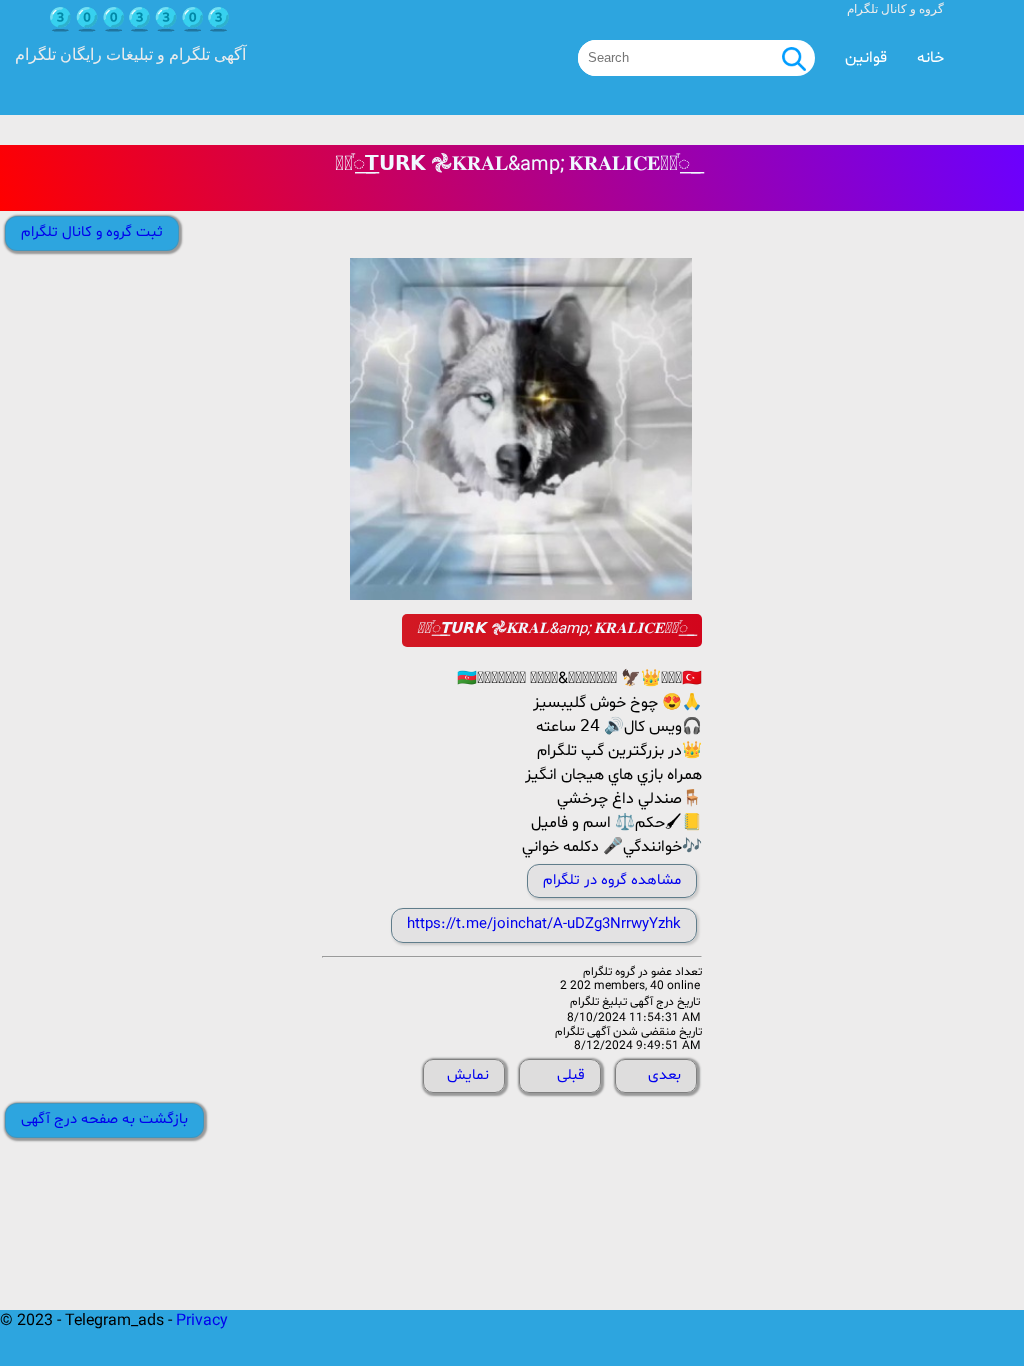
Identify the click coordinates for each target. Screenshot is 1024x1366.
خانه (930, 58)
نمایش (468, 1075)
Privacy (202, 1321)
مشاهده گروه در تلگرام (612, 880)
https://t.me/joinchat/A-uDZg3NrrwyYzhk (544, 924)
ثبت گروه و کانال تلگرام (92, 232)
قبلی (571, 1075)
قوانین (866, 58)
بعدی (664, 1075)
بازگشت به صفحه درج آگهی (104, 1119)
